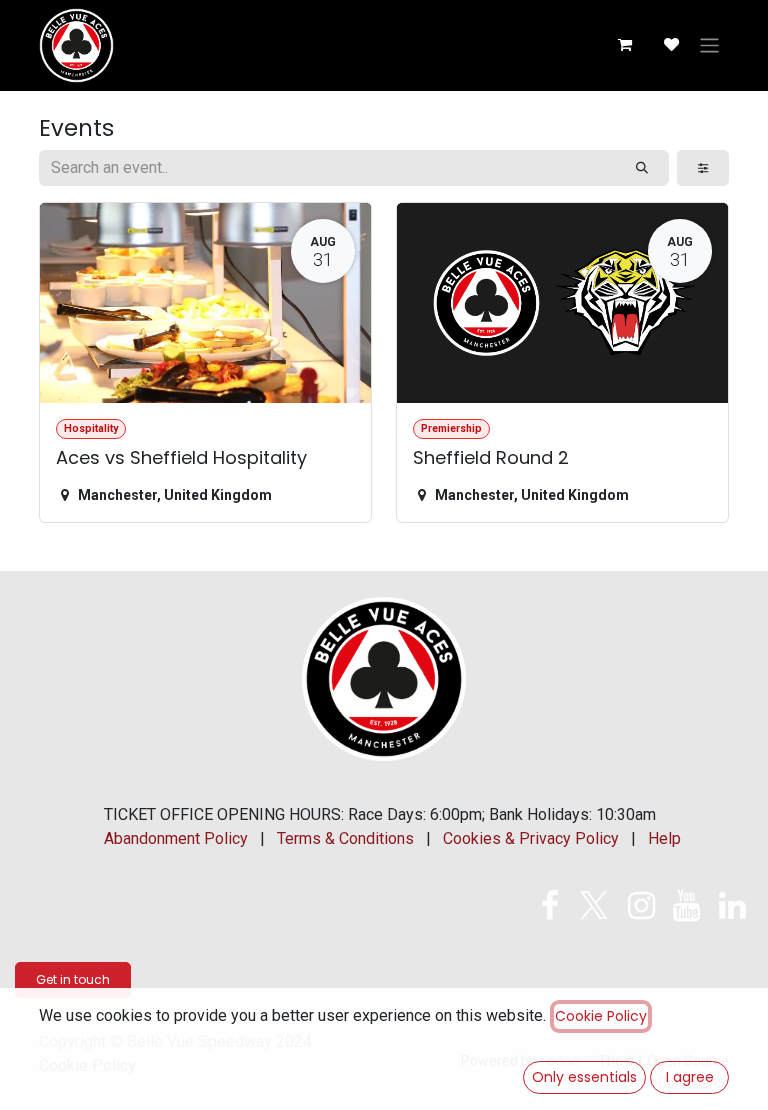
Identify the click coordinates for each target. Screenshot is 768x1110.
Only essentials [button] (584, 1077)
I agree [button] (690, 1077)
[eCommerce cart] (624, 45)
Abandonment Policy (176, 838)
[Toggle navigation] (709, 45)
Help (664, 838)
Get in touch (73, 979)
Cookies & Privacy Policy (531, 838)
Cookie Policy (601, 1016)
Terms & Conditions (345, 838)
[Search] (642, 168)
